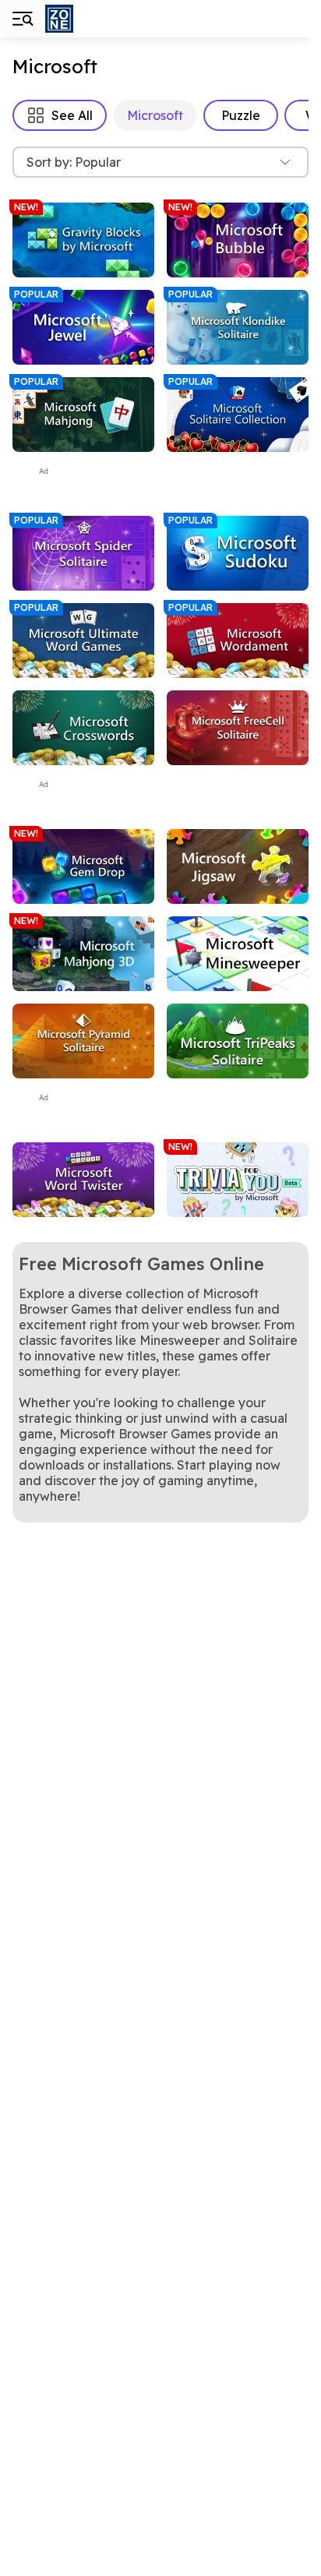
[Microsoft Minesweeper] (238, 954)
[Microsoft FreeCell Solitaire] (238, 728)
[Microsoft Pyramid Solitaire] (83, 1041)
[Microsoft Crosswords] (83, 728)
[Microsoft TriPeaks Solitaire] (238, 1041)
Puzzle (241, 115)
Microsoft (155, 115)
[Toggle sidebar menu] (22, 19)
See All (72, 115)
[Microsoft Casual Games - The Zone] (100, 19)
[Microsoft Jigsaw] (238, 866)
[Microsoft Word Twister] (83, 1180)
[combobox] (160, 162)
